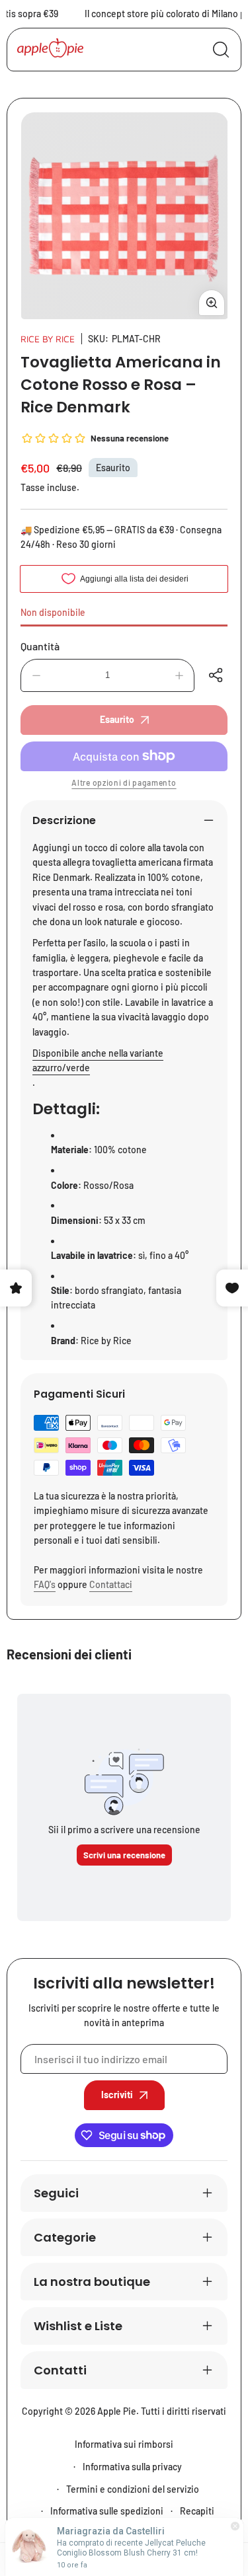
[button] (218, 675)
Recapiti (197, 2511)
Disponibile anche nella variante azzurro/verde (98, 1060)
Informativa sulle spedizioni (107, 2511)
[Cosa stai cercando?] (221, 50)
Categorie (65, 2237)
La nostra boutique (92, 2282)
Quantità (40, 646)
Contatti (60, 2370)
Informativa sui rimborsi (124, 2444)
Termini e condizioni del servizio (133, 2489)
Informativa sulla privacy (132, 2467)
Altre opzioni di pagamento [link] (124, 782)
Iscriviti (117, 2095)
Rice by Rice (48, 339)
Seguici (56, 2193)
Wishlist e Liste (78, 2326)
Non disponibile (53, 612)
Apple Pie (117, 2411)
